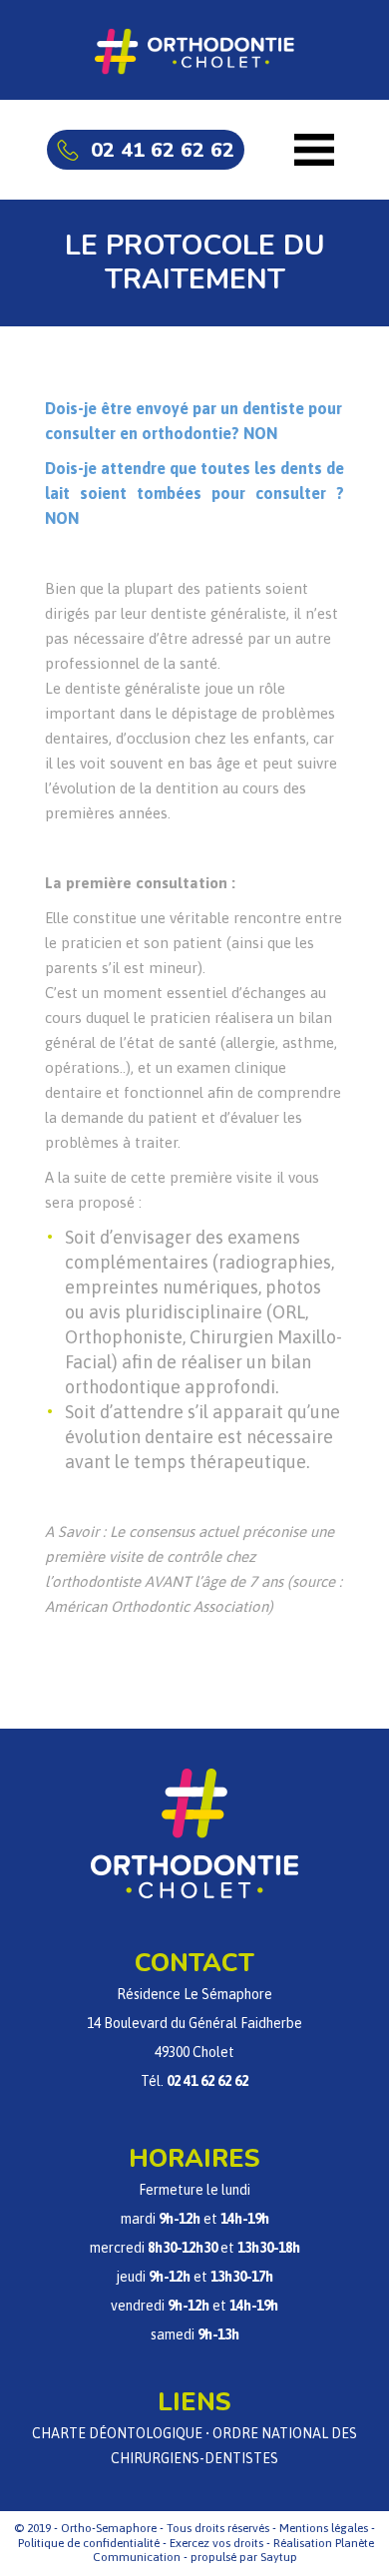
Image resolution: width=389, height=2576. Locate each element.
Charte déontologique (117, 2433)
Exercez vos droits (216, 2543)
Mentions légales (324, 2528)
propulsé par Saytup (244, 2557)
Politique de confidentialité (89, 2543)
